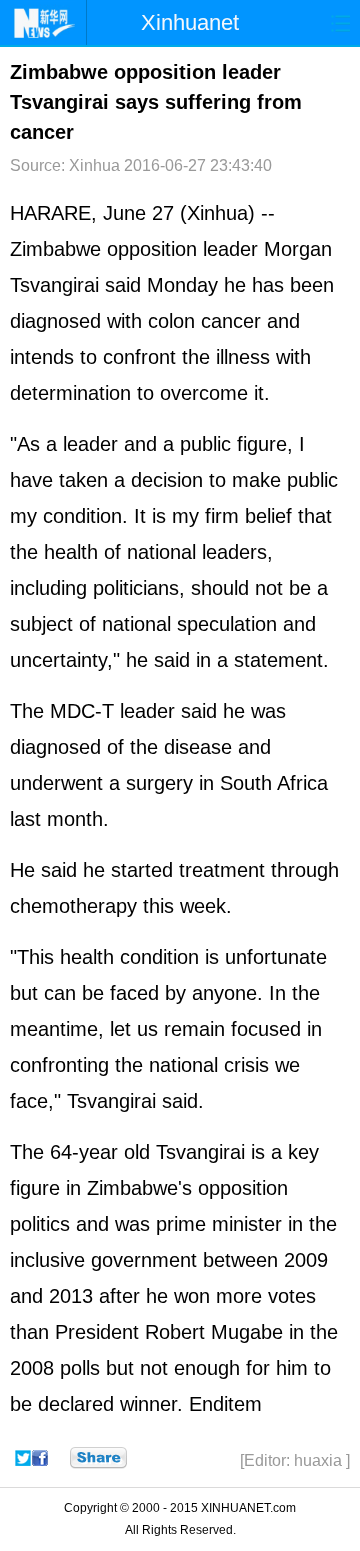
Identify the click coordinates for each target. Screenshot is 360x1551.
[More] (98, 1458)
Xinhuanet (190, 22)
